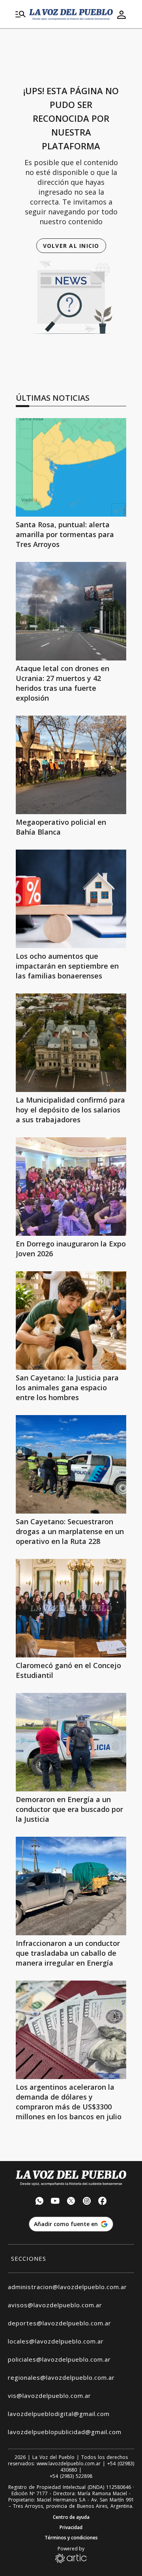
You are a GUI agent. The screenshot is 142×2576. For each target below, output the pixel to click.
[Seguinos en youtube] (55, 2202)
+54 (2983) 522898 (71, 2476)
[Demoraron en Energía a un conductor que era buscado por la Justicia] (71, 1742)
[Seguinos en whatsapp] (39, 2202)
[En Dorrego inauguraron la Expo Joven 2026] (71, 1187)
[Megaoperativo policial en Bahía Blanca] (71, 765)
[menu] (21, 15)
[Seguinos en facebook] (103, 2202)
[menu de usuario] (121, 15)
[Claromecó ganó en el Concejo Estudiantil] (71, 1608)
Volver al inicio (71, 246)
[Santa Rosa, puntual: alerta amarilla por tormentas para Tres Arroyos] (71, 467)
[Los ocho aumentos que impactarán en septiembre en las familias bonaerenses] (71, 899)
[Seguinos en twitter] (71, 2202)
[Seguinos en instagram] (87, 2202)
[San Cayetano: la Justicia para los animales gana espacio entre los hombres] (71, 1321)
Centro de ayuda (71, 2517)
